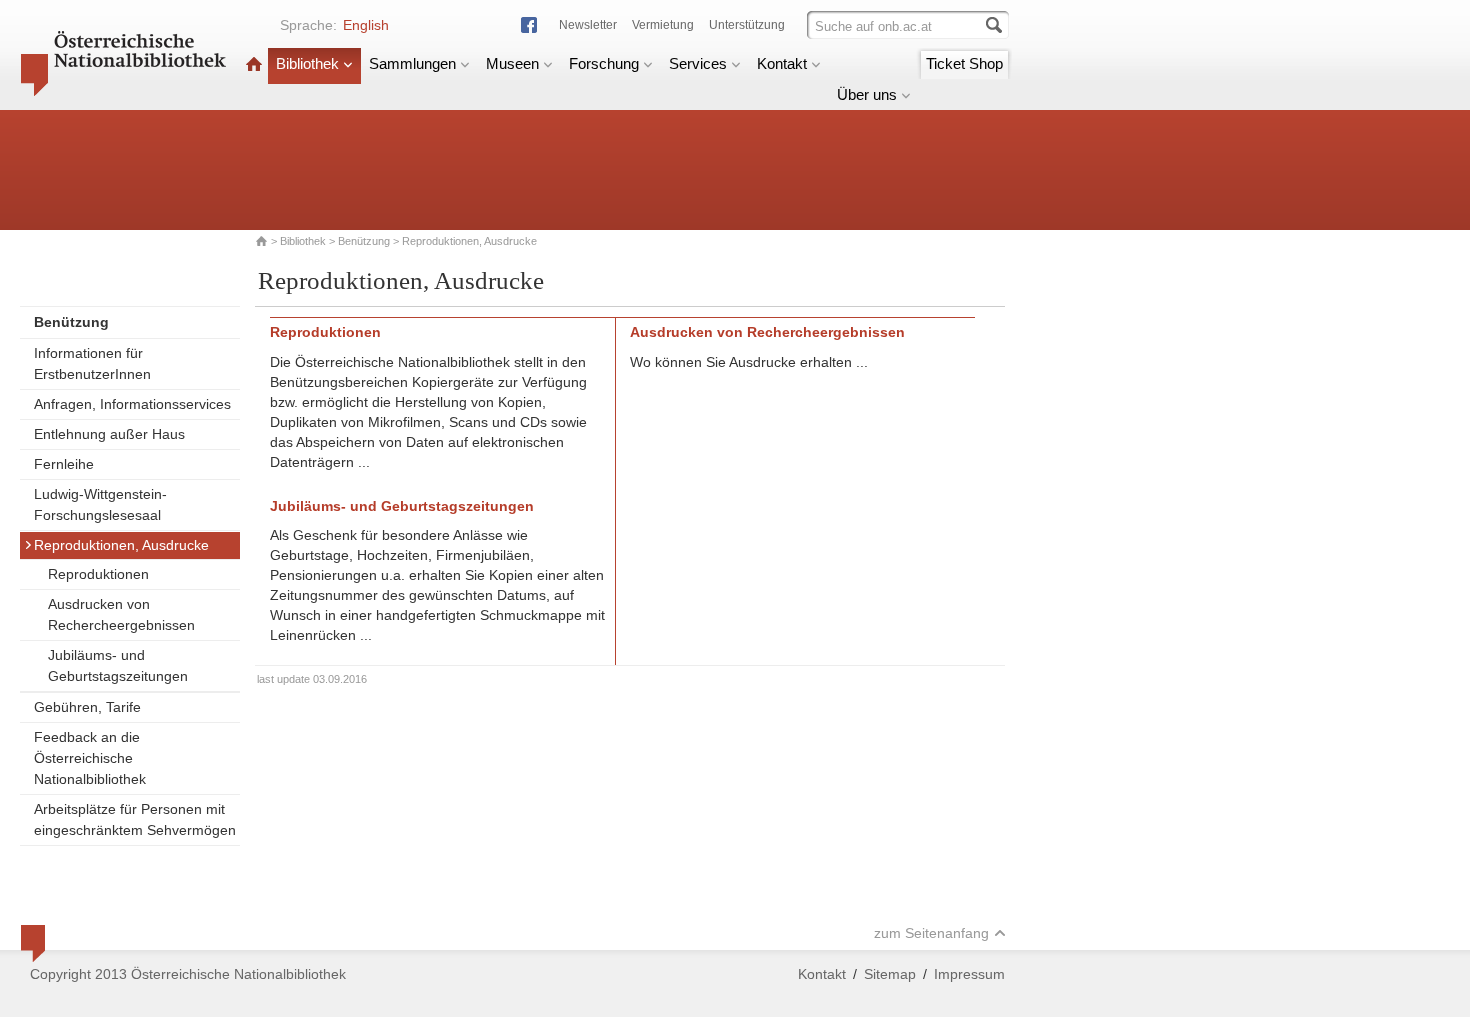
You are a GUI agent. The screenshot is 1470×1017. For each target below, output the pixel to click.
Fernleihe (64, 464)
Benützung (364, 241)
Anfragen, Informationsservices (132, 404)
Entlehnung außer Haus (109, 434)
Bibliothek (307, 63)
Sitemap (890, 974)
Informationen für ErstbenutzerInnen (92, 363)
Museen (512, 63)
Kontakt (782, 63)
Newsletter (588, 25)
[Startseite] (254, 63)
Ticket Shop (964, 63)
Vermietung (663, 25)
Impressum (969, 974)
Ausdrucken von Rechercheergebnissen (121, 614)
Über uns (867, 94)
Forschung (604, 63)
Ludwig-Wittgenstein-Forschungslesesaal (100, 504)
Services (698, 63)
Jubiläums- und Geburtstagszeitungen (118, 665)
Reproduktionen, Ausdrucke (121, 545)
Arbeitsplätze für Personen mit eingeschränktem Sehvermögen (135, 819)
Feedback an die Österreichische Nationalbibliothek (90, 758)
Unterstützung (747, 25)
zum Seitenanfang (931, 933)
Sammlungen (412, 63)
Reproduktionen (98, 574)
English (366, 25)
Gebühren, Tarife (87, 707)
